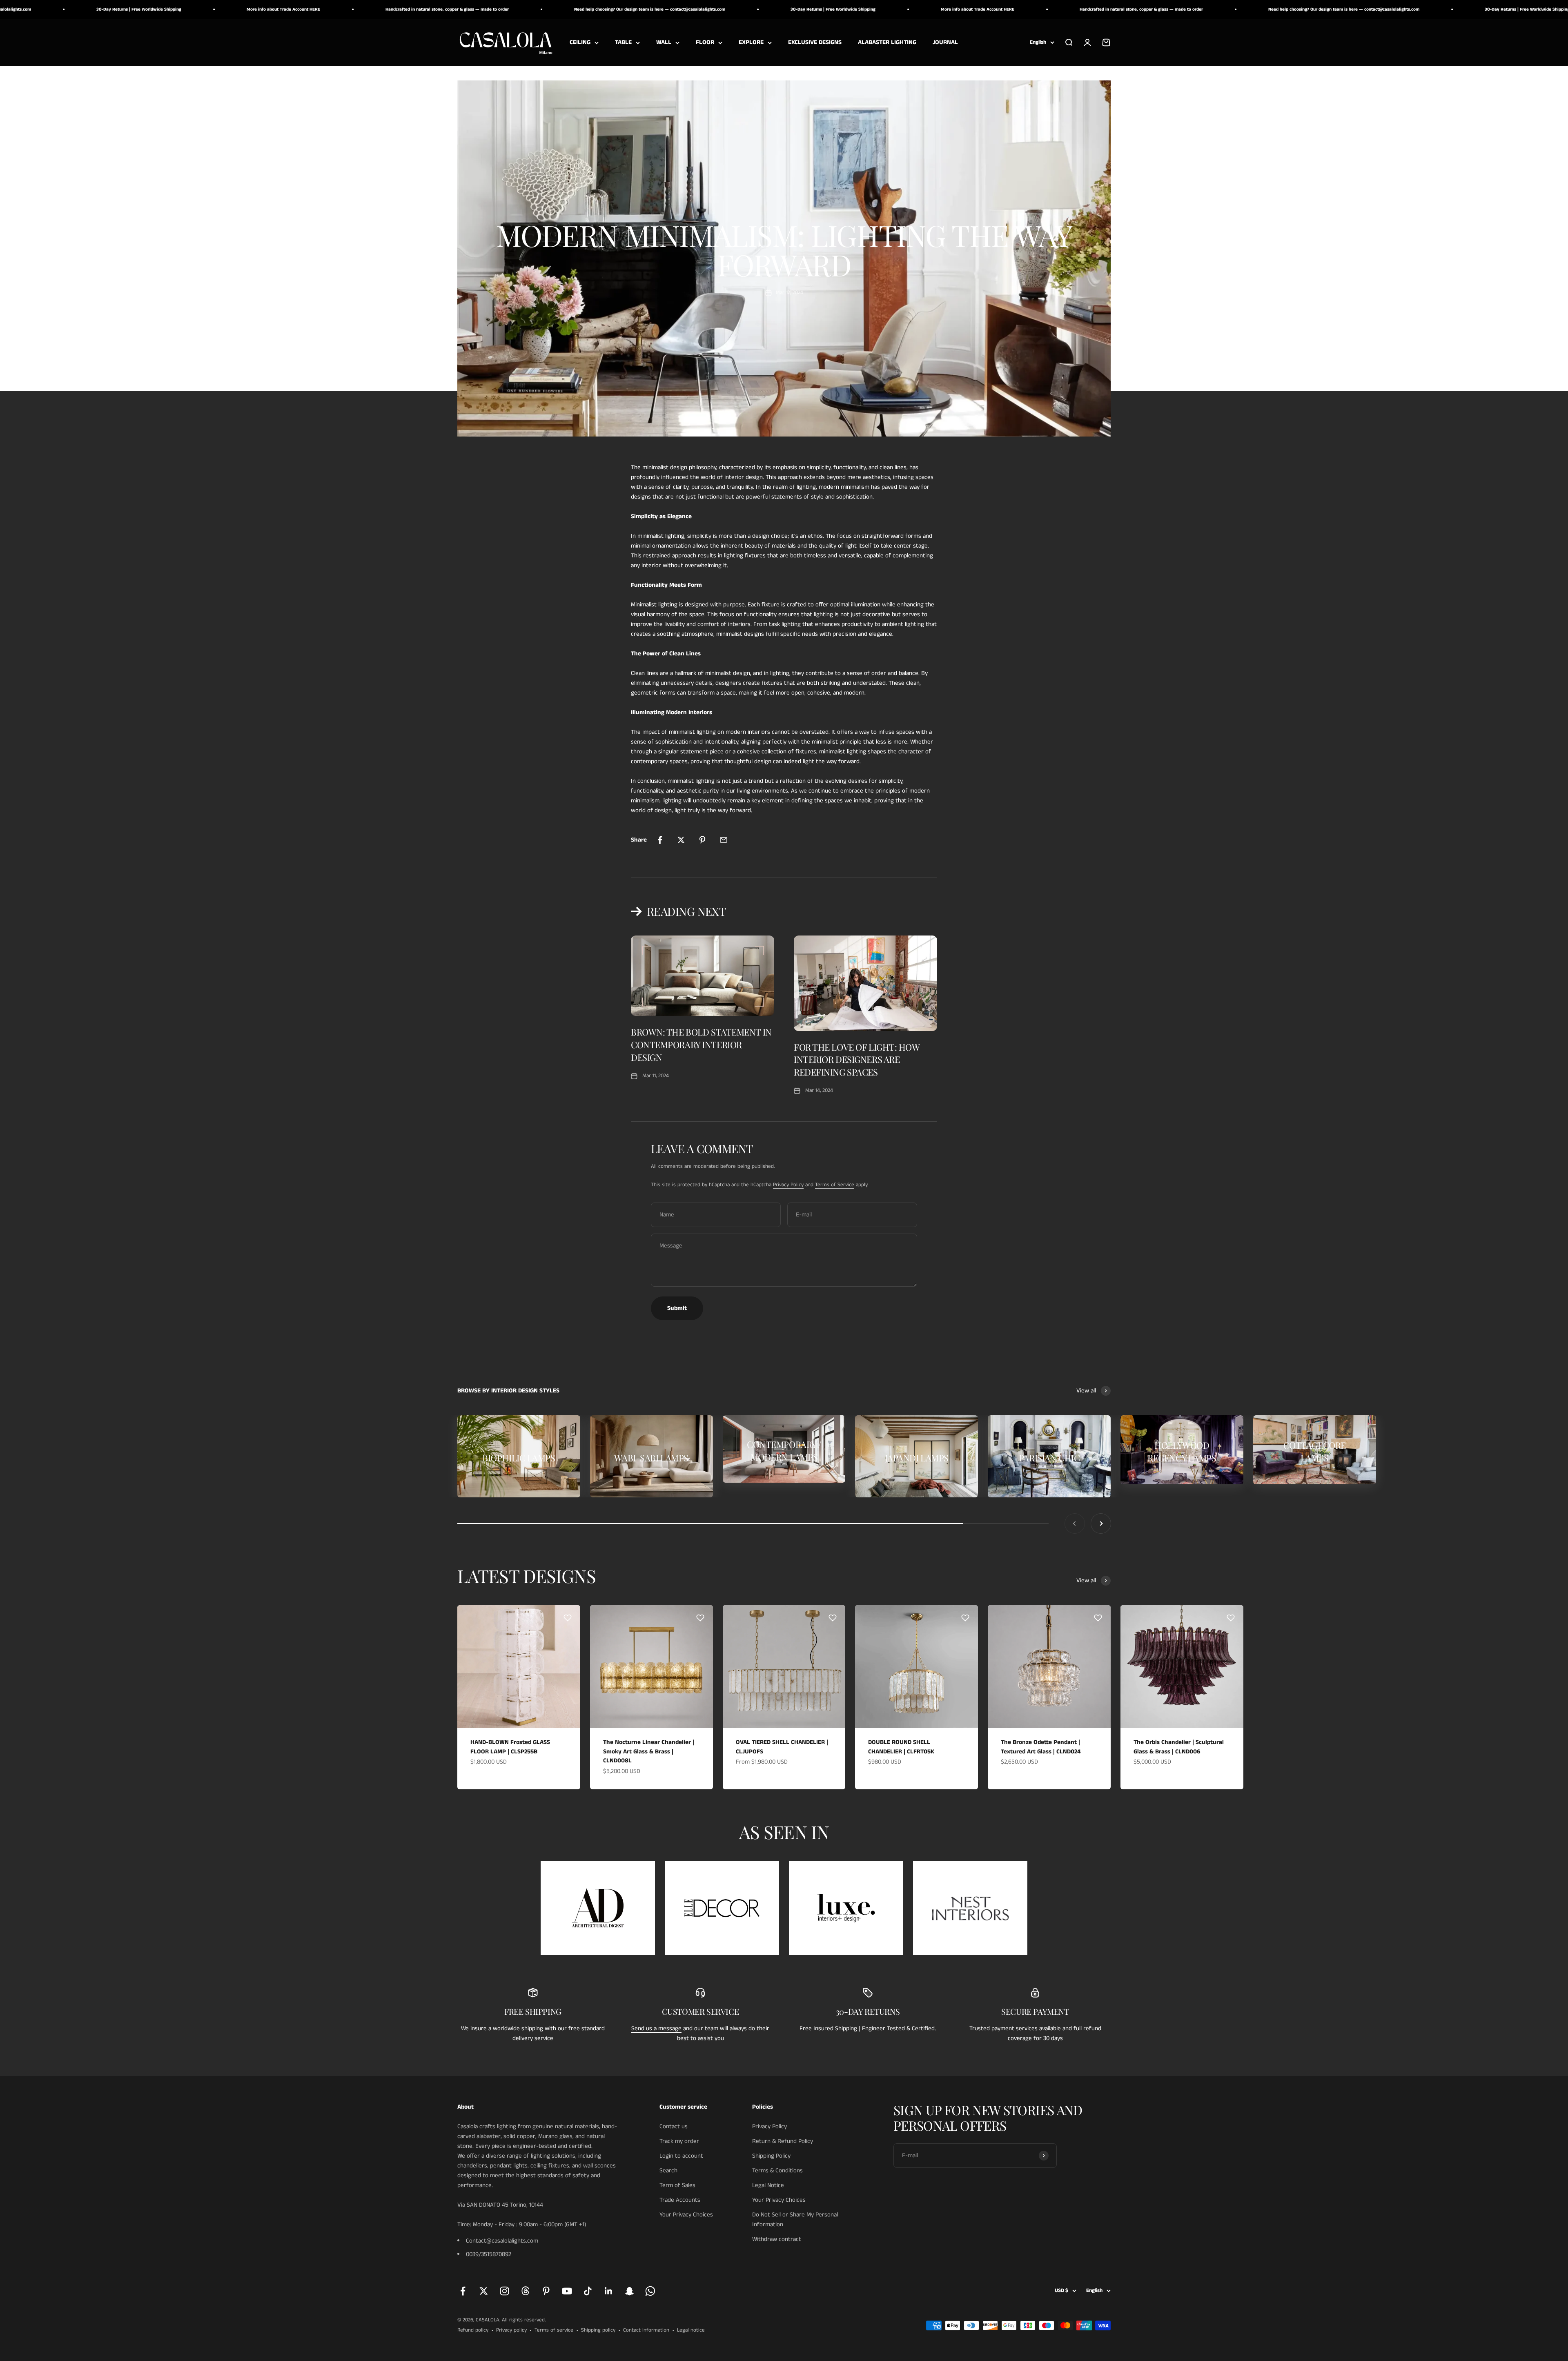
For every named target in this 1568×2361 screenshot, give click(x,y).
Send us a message (656, 2028)
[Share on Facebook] (660, 840)
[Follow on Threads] (525, 2291)
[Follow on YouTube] (567, 2291)
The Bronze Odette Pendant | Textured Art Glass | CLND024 (1041, 1747)
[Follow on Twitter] (484, 2291)
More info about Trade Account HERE (710, 9)
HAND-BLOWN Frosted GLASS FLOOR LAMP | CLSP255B (510, 1747)
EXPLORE (751, 42)
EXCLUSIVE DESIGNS (815, 42)
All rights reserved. (524, 2320)
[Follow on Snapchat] (629, 2291)
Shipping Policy (771, 2156)
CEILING (580, 42)
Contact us (674, 2126)
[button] (568, 1618)
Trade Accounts (680, 2200)
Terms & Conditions (777, 2171)
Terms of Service (835, 1185)
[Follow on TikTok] (588, 2291)
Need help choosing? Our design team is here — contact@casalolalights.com (383, 9)
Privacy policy (511, 2330)
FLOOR (705, 42)
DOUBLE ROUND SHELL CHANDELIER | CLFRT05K (901, 1747)
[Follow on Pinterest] (546, 2291)
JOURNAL (945, 42)
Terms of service (554, 2330)
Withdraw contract (777, 2239)
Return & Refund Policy (783, 2141)
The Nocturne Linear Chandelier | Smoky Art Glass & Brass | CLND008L (649, 1751)
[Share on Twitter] (681, 840)
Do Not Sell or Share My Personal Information (795, 2220)
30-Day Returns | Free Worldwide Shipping (566, 9)
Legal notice (691, 2330)
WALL (664, 42)
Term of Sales (677, 2185)
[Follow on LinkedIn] (609, 2291)
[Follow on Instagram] (504, 2291)
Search (668, 2171)
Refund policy (473, 2330)
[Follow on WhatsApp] (650, 2291)
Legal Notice (768, 2185)
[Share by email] (724, 840)
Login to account (681, 2156)
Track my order (679, 2141)
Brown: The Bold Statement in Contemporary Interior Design (701, 1045)
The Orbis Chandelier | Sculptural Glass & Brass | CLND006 (1179, 1747)
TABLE (623, 42)
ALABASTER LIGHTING (887, 42)
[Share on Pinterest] (702, 840)
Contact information (646, 2330)
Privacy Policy (788, 1185)
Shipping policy (598, 2330)
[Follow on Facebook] (463, 2291)
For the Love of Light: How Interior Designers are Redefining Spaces (857, 1060)
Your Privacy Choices (686, 2215)
